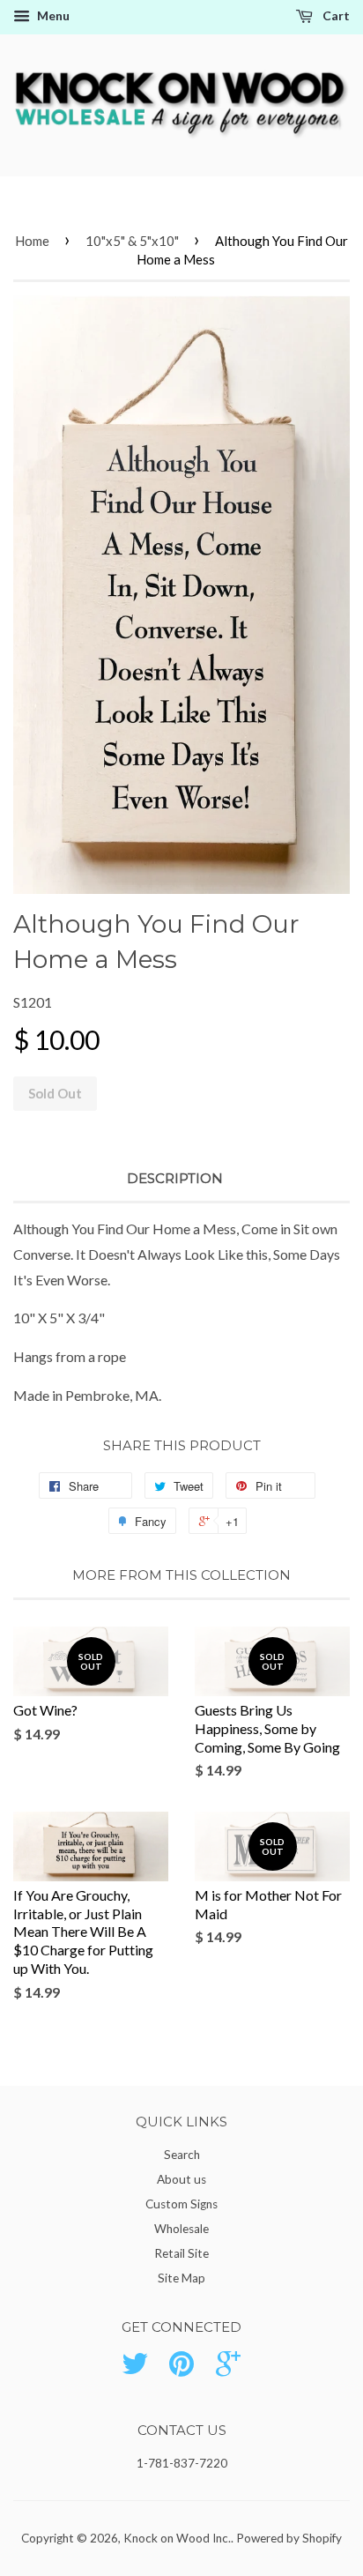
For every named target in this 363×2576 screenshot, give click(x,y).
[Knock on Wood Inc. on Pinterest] (181, 2370)
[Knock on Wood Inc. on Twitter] (135, 2370)
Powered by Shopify (289, 2538)
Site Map (181, 2278)
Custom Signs (181, 2204)
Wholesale (181, 2229)
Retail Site (181, 2253)
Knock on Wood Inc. (177, 2538)
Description (175, 1178)
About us (181, 2179)
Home (32, 241)
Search (182, 2155)
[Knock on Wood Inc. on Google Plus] (228, 2370)
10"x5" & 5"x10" (132, 241)
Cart (335, 15)
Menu (52, 15)
